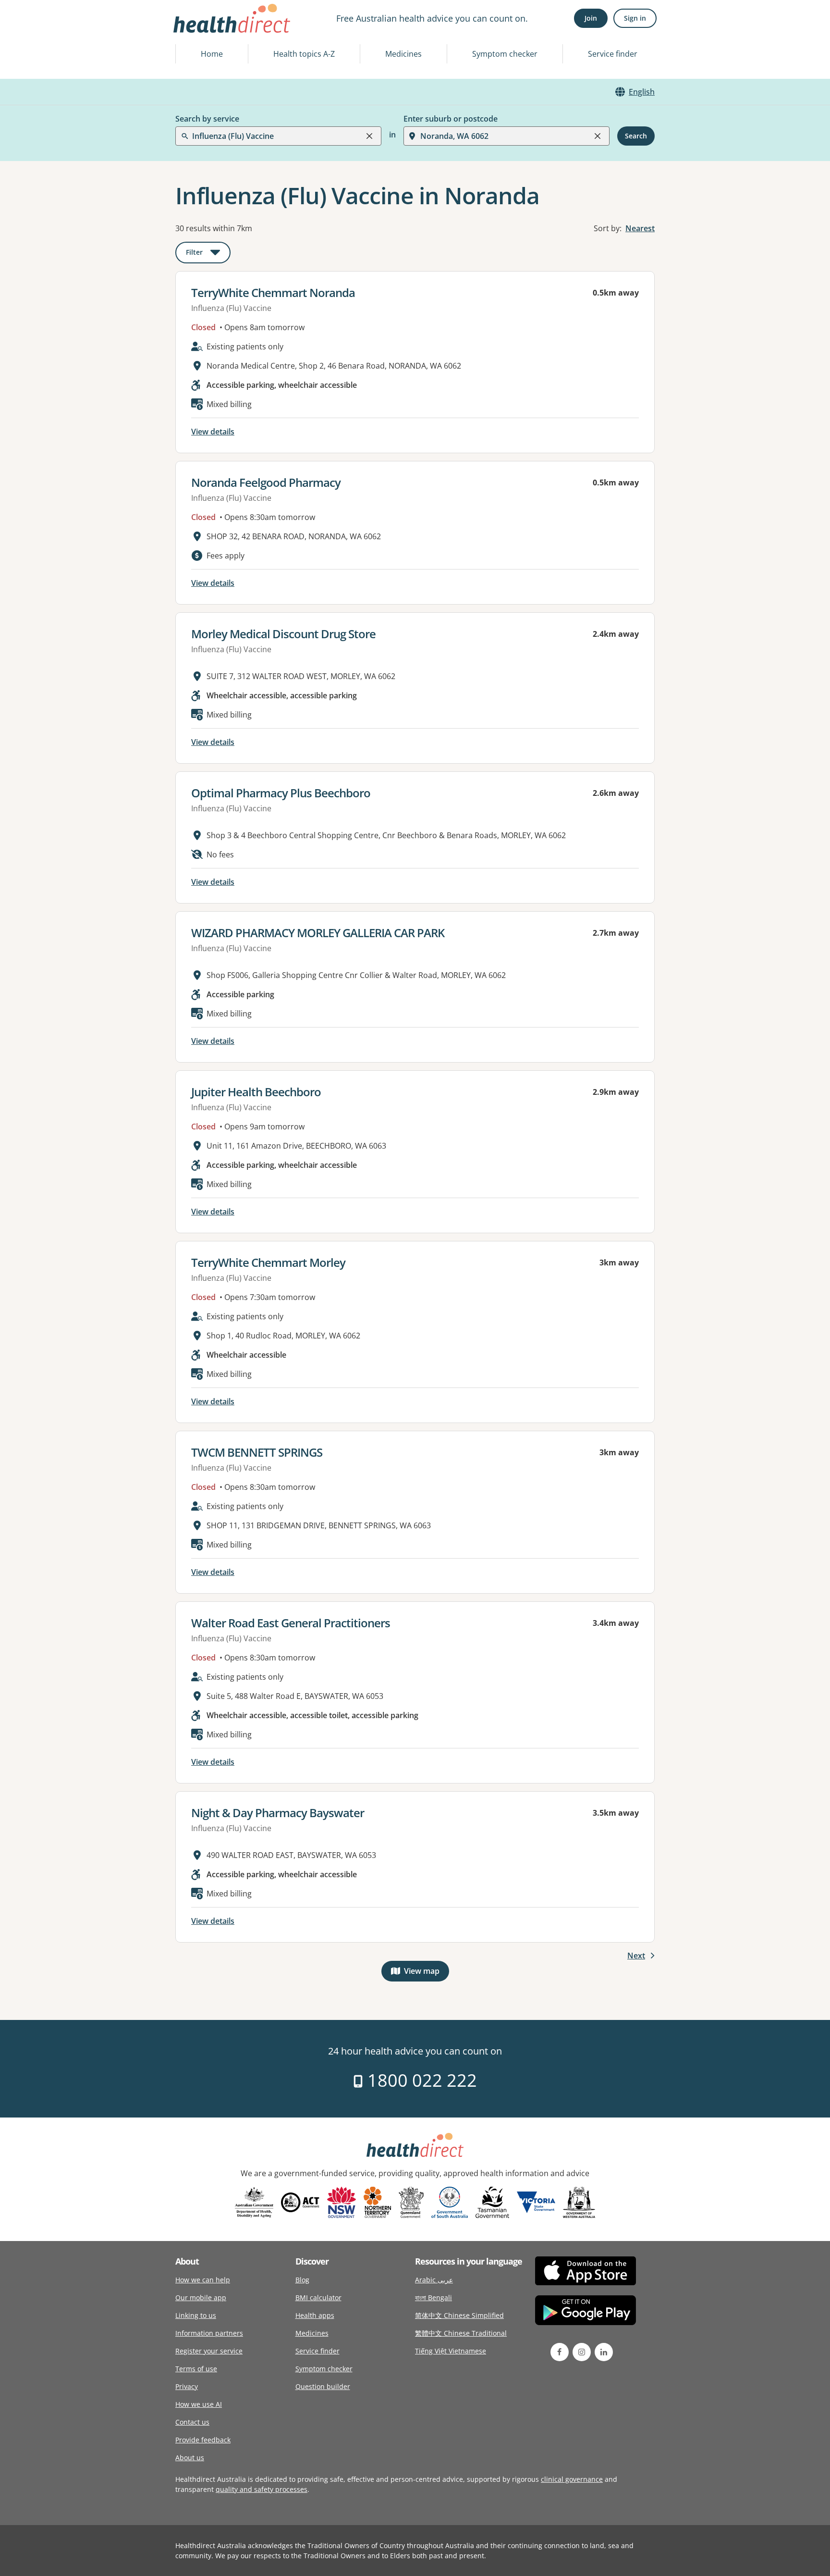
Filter (208, 254)
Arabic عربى (434, 2280)
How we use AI (199, 2404)
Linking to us (196, 2315)
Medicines (403, 54)
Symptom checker (505, 54)
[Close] (369, 136)
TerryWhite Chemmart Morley (268, 1262)
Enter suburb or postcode (451, 119)
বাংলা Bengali (433, 2297)
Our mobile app (201, 2297)
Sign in (635, 18)
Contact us (192, 2422)
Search (636, 136)
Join (591, 18)
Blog (302, 2280)
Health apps (315, 2315)
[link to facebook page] (560, 2352)
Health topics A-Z (304, 54)
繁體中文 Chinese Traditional (461, 2333)
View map (427, 1973)
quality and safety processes (262, 2489)
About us (190, 2458)
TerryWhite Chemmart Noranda (273, 292)
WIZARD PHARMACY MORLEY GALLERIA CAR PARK (318, 933)
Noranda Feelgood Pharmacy (266, 482)
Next (636, 1956)
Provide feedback (203, 2440)
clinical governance (572, 2479)
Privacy (187, 2386)
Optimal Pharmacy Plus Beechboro (281, 793)
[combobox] (193, 31)
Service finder (613, 54)
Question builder (323, 2386)
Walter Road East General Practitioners (291, 1623)
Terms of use (196, 2369)
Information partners (209, 2333)
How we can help (203, 2280)
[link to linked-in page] (604, 2352)
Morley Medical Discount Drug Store (283, 634)
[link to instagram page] (582, 2352)
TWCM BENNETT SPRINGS (257, 1452)
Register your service (209, 2351)
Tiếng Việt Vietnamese (451, 2351)
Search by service (207, 119)
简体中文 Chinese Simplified (459, 2315)
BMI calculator (318, 2297)
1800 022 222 (420, 2080)
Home (212, 54)
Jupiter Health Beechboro (256, 1092)
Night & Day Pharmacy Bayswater (278, 1813)
